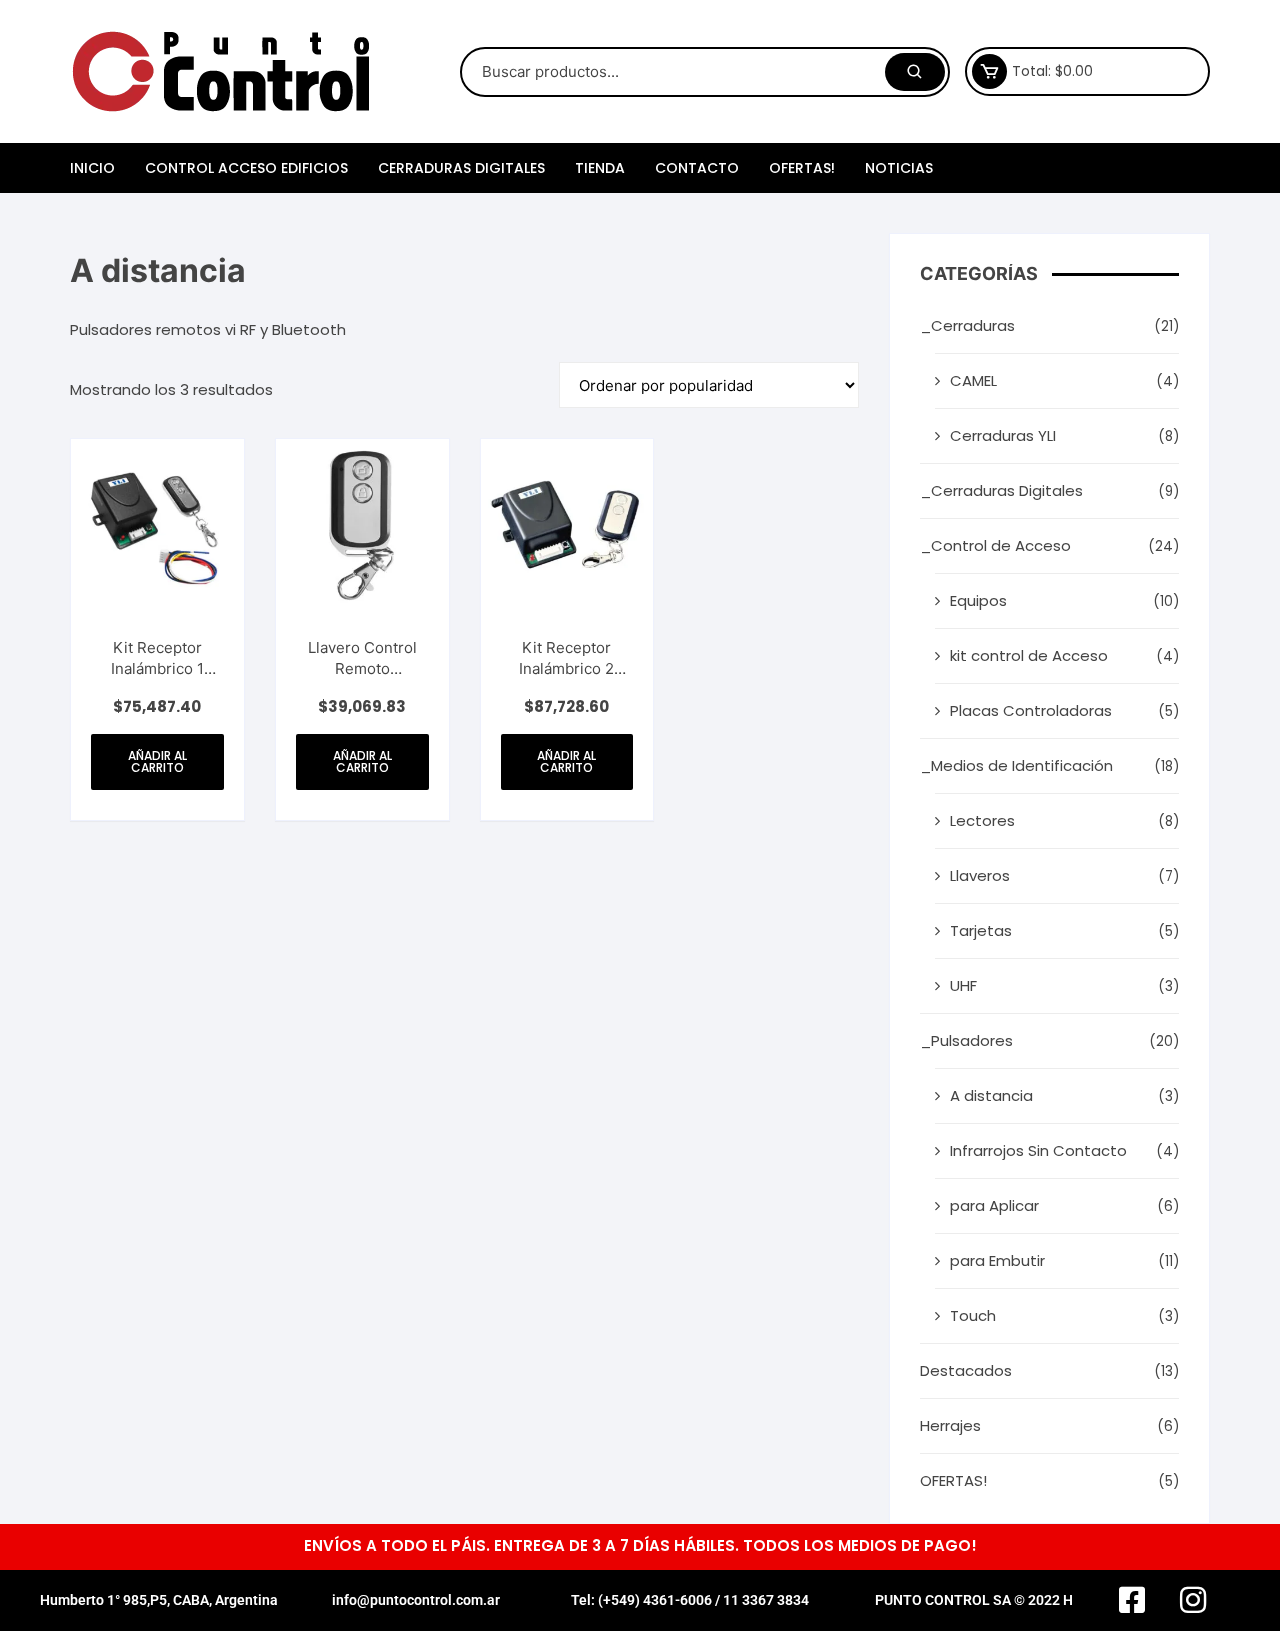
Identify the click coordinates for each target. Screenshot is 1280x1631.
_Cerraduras (967, 325)
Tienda (600, 168)
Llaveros (980, 875)
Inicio (92, 168)
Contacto (697, 168)
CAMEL (973, 380)
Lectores (982, 820)
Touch (973, 1315)
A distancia (991, 1095)
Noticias (899, 168)
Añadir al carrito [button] (157, 761)
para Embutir (997, 1260)
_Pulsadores (966, 1040)
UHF (963, 985)
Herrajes (950, 1425)
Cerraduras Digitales (461, 168)
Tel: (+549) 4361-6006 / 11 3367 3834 (690, 1600)
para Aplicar (994, 1205)
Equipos (978, 600)
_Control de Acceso (995, 545)
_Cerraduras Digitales (1001, 490)
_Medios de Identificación (1016, 765)
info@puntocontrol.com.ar (416, 1600)
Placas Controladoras (1031, 710)
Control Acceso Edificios (246, 168)
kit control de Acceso (1029, 655)
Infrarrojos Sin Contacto (1038, 1150)
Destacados (966, 1370)
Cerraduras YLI (1003, 435)
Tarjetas (981, 930)
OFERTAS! (802, 168)
